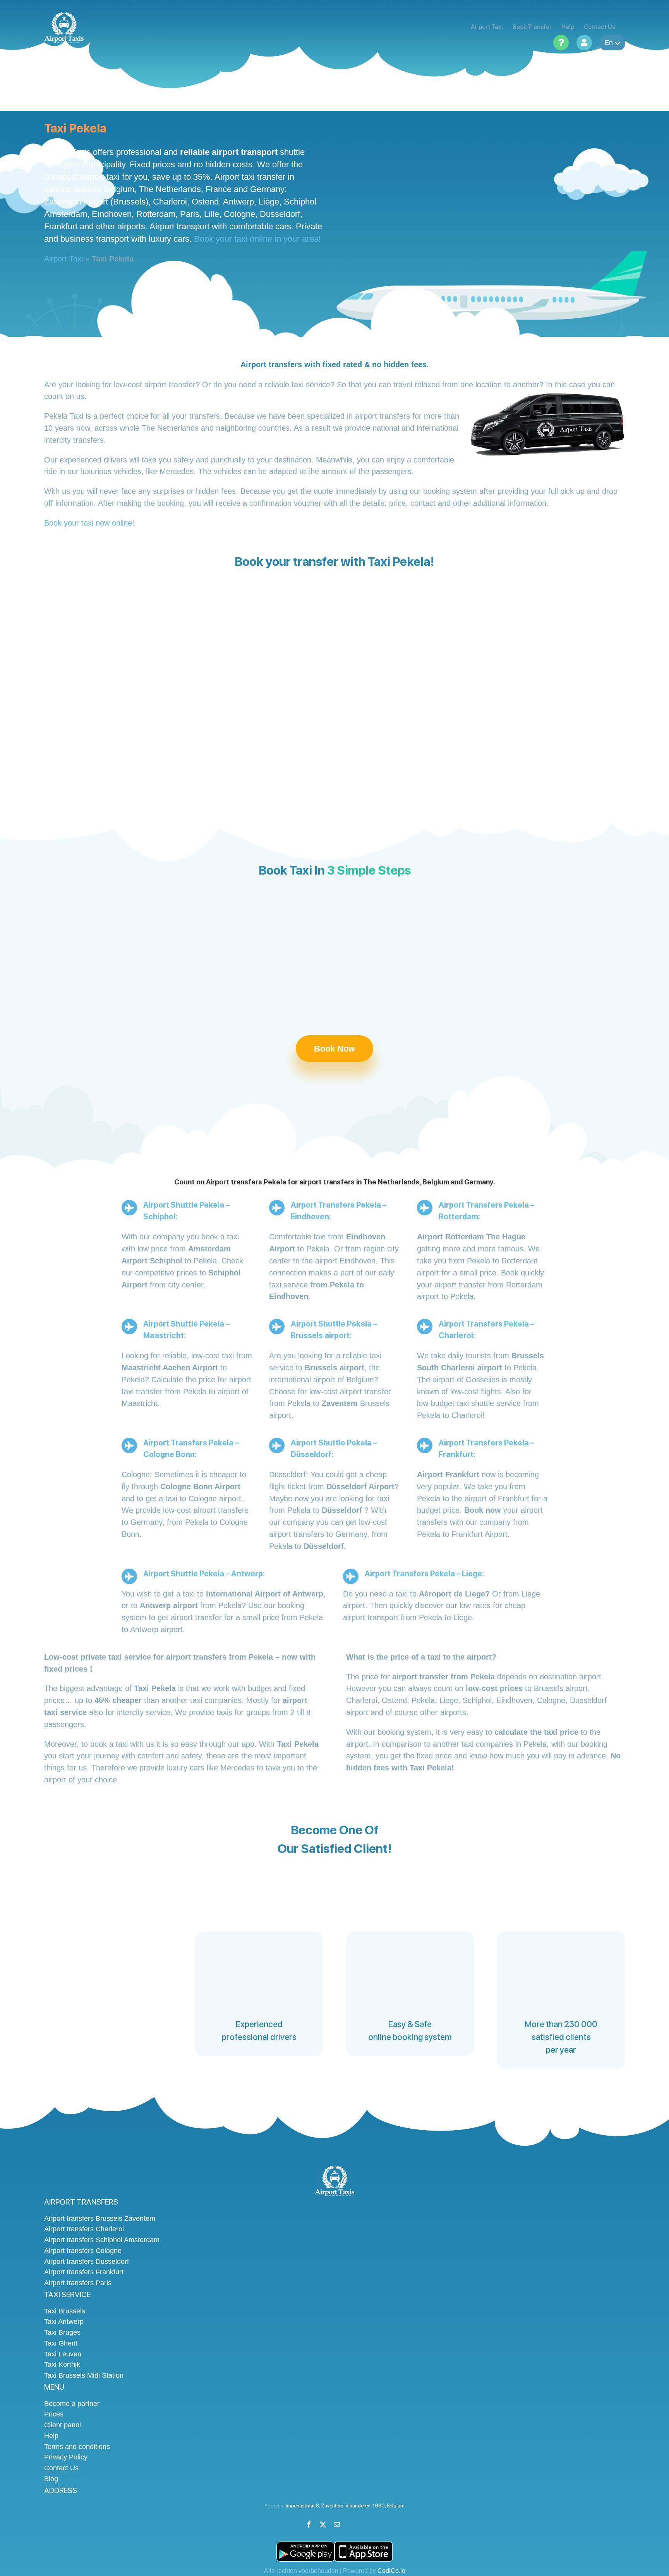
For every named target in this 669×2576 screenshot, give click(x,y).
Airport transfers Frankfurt (84, 2272)
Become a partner (72, 2404)
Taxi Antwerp (64, 2322)
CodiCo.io (391, 2571)
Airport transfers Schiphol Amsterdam (102, 2240)
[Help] (561, 43)
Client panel (63, 2425)
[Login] (584, 43)
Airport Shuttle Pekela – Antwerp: (204, 1574)
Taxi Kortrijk (62, 2365)
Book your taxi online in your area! (257, 239)
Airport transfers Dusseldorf (87, 2262)
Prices (54, 2414)
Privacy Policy (66, 2457)
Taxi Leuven (63, 2354)
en (609, 43)
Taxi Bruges (62, 2332)
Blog (51, 2479)
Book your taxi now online (88, 523)
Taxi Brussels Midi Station (84, 2375)
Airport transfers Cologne (83, 2251)
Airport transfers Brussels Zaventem (100, 2219)
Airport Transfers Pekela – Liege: (424, 1574)
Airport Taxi (63, 259)
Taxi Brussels (65, 2311)
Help (51, 2436)
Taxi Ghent (61, 2343)
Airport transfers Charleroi (84, 2229)
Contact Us (61, 2468)
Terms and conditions (77, 2447)
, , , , (345, 2506)
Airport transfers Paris (78, 2283)
